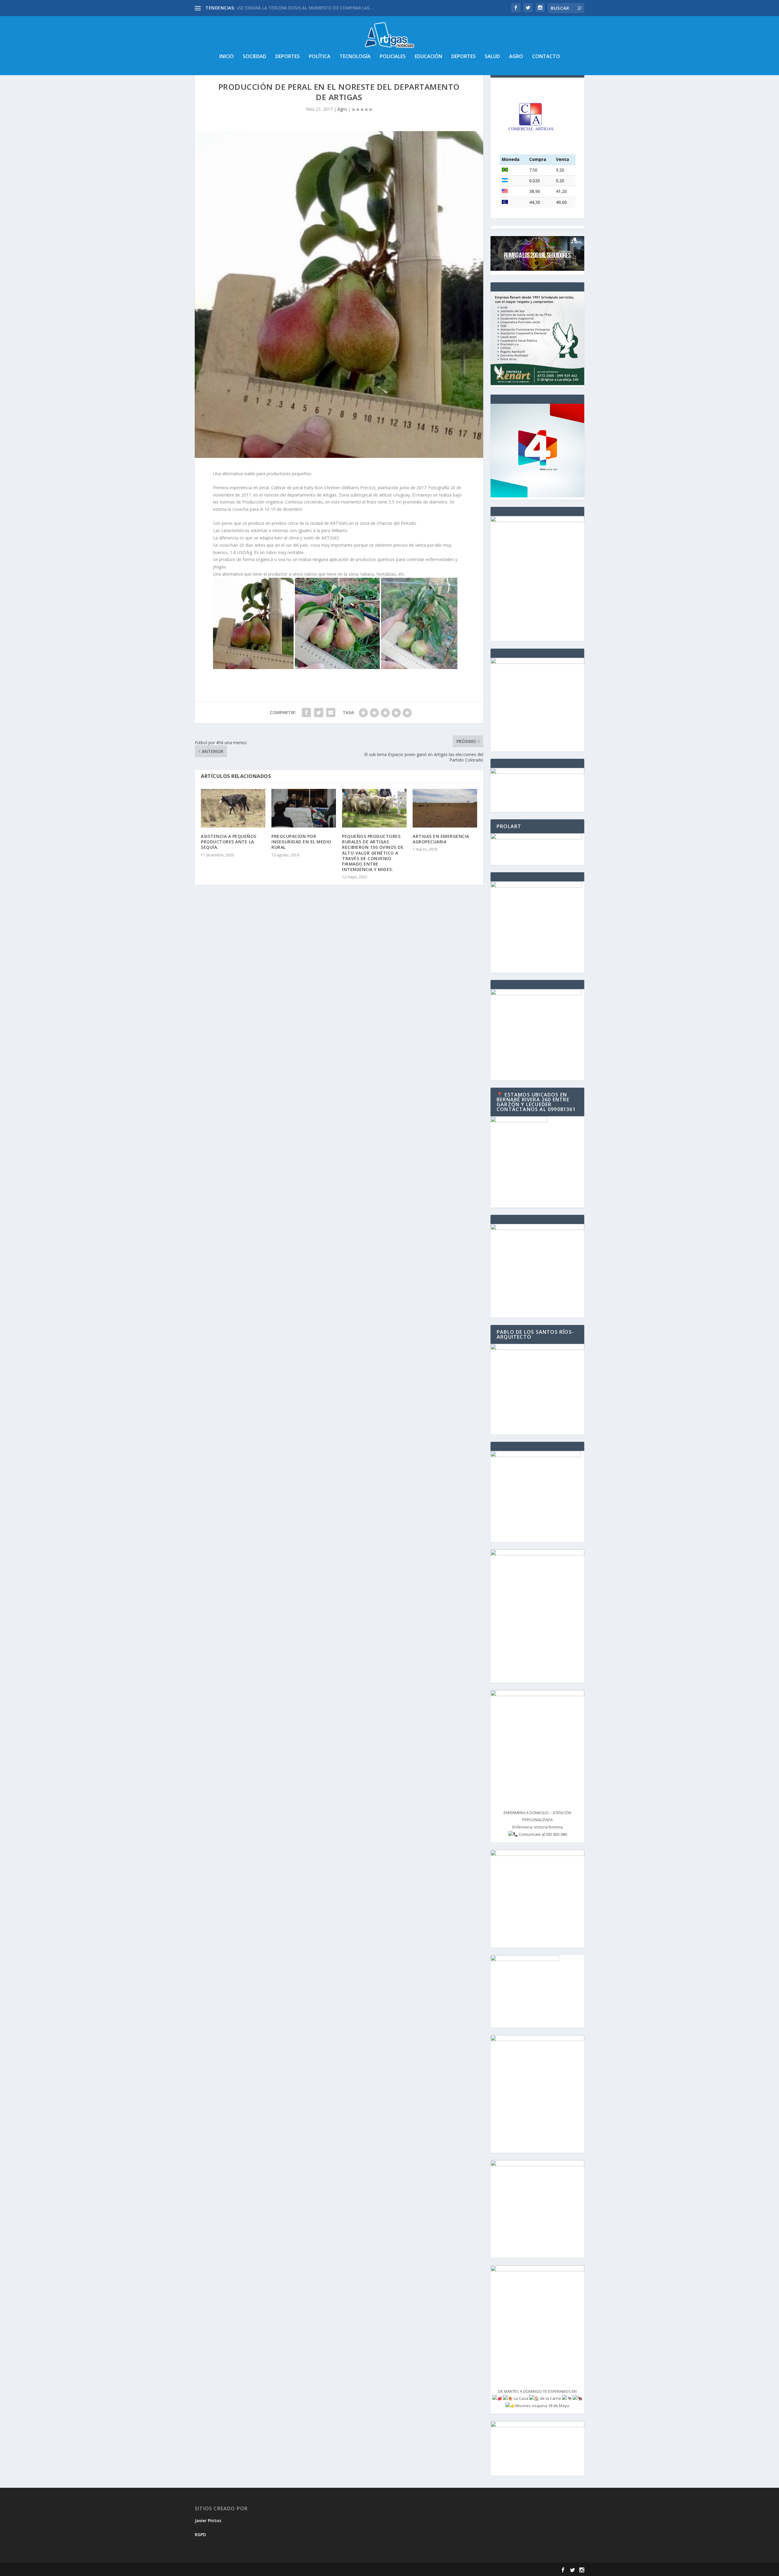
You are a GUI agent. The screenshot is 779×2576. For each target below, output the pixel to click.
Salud (492, 57)
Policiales (393, 57)
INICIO (227, 57)
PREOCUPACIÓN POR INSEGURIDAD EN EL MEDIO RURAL (301, 842)
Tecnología (355, 57)
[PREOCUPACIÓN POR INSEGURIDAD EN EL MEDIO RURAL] (304, 808)
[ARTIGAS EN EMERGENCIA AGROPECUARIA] (445, 808)
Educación (428, 57)
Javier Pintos (208, 2520)
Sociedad (255, 57)
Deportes (288, 57)
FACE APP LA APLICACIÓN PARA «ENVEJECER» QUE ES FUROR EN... (304, 8)
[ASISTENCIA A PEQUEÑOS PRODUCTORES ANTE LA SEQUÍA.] (233, 808)
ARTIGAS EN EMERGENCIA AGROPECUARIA (441, 839)
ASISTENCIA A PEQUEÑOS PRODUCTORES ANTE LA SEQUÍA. (229, 842)
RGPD (200, 2534)
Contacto (546, 57)
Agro (516, 57)
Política (320, 57)
